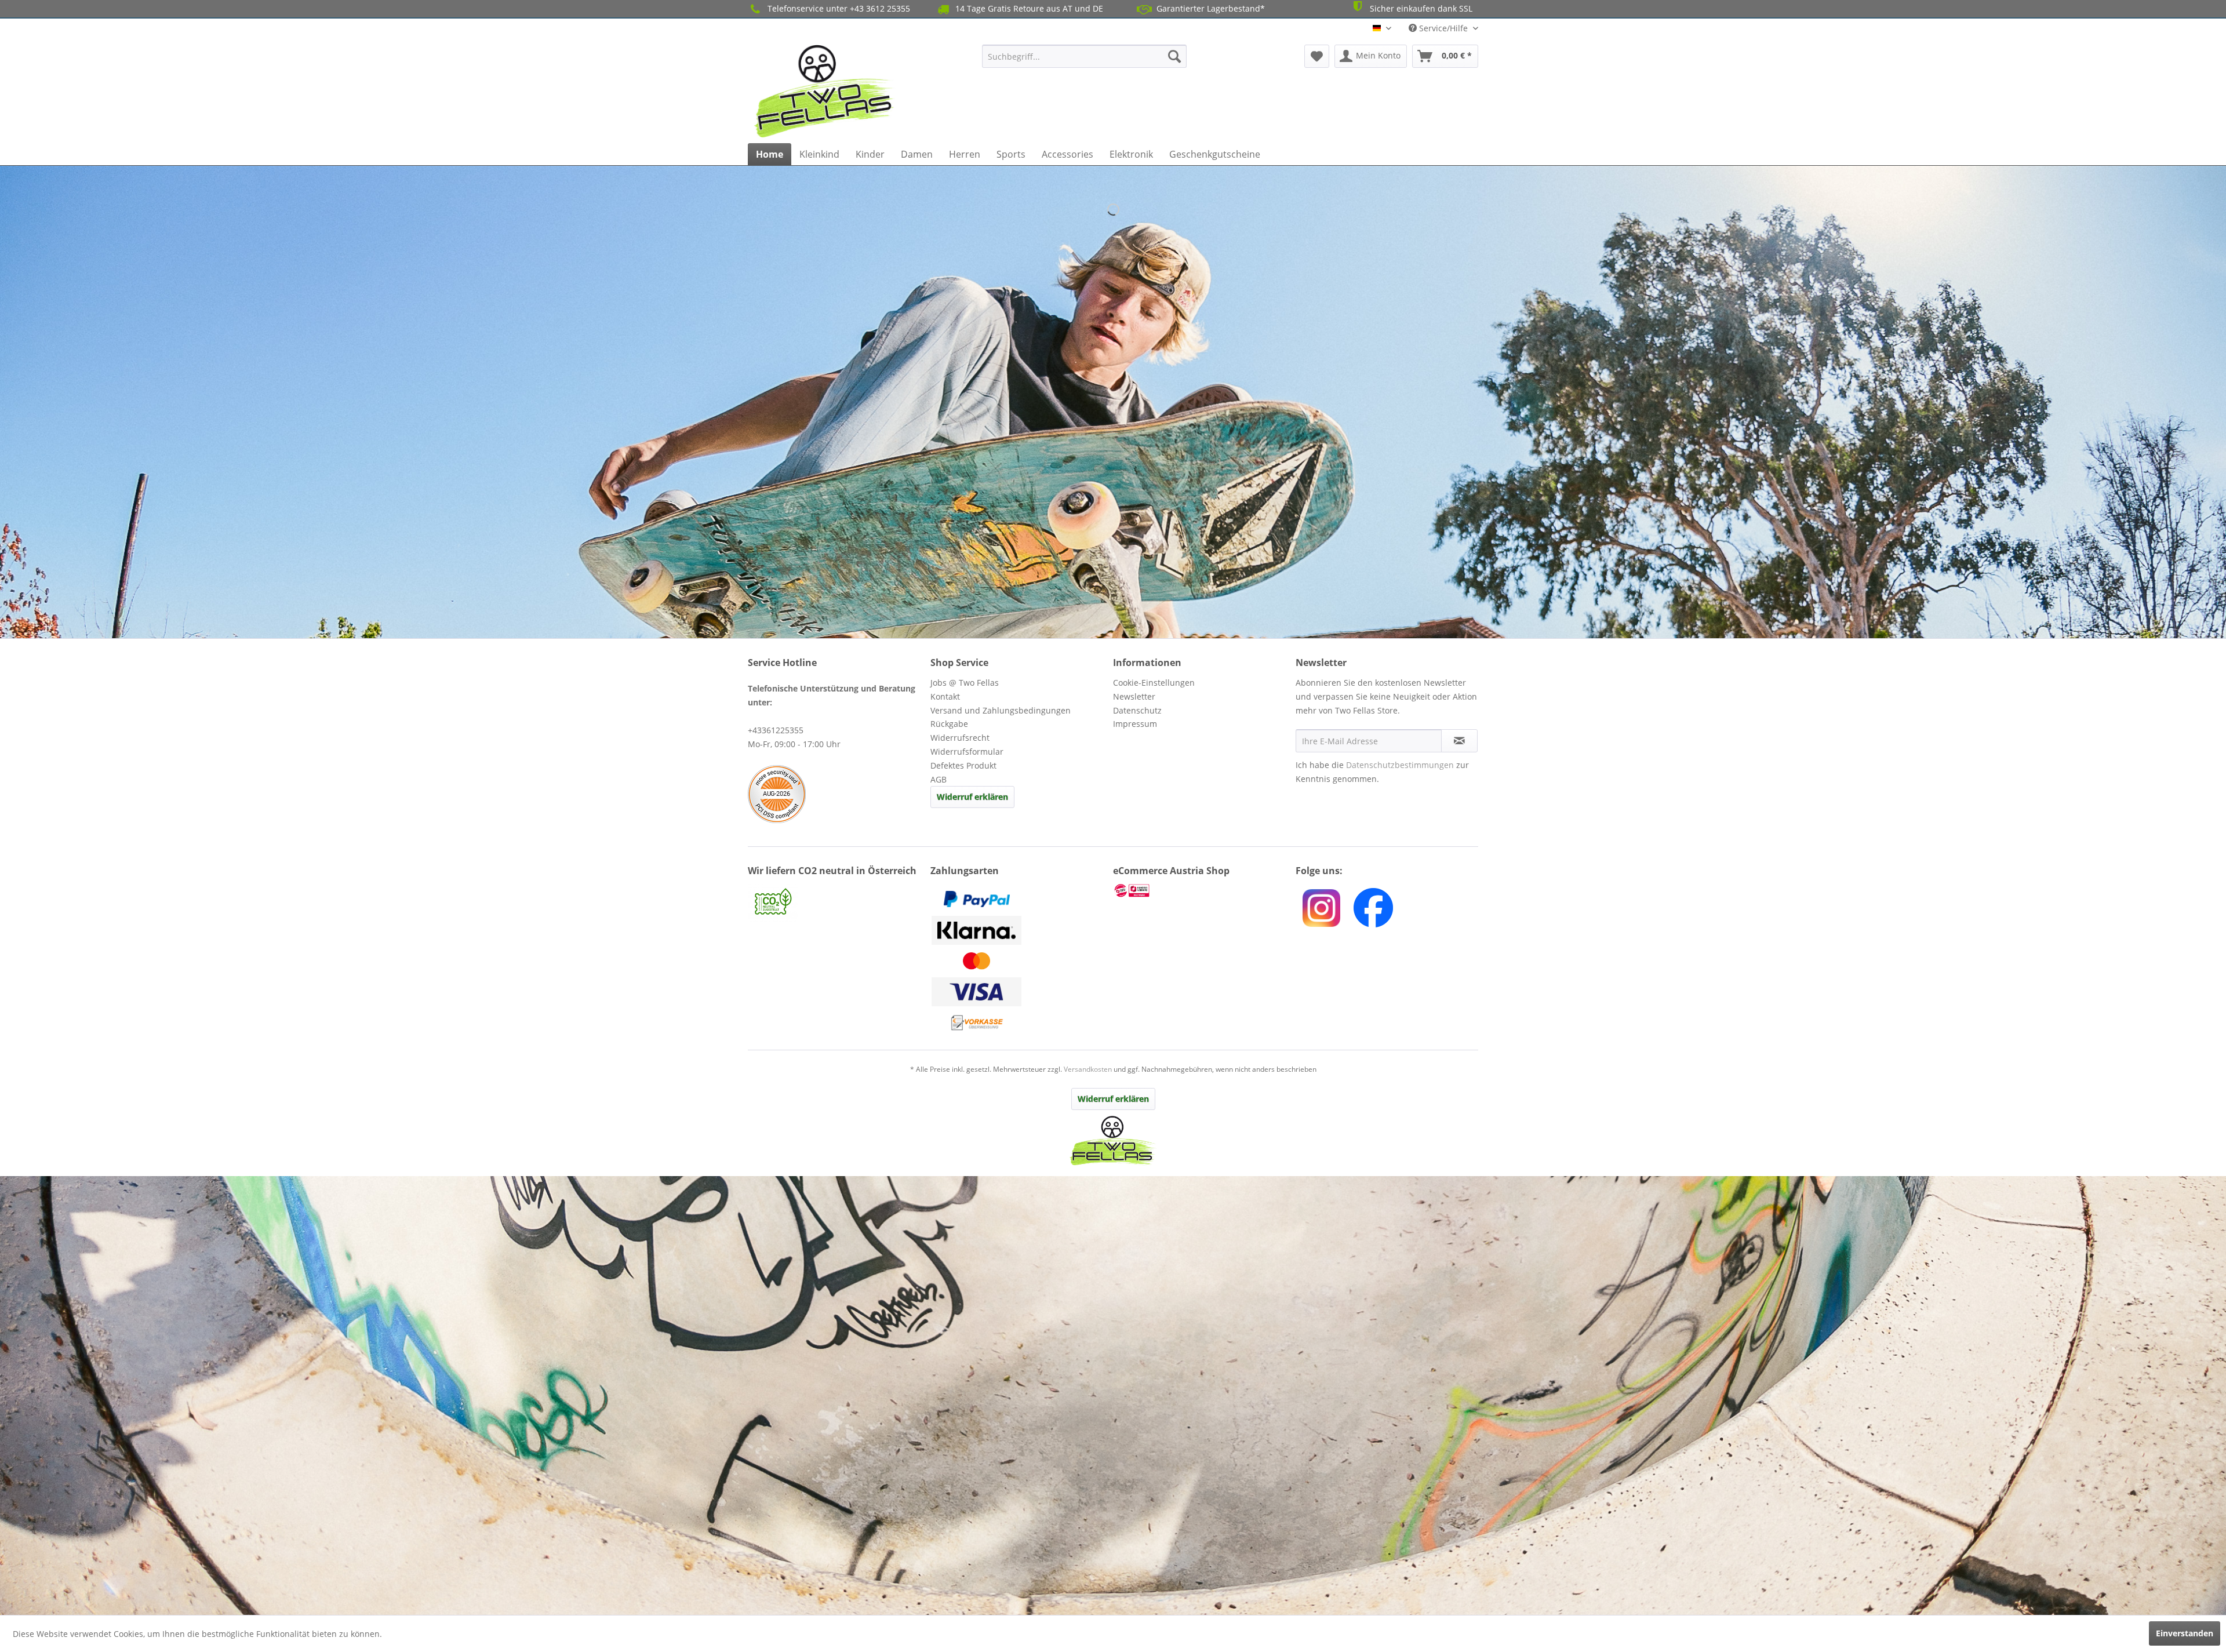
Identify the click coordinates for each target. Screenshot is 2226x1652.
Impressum (1135, 724)
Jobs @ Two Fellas (965, 683)
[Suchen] (1174, 56)
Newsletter (1134, 696)
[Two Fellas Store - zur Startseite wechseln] (825, 91)
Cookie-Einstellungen (1154, 683)
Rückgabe (949, 724)
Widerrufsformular (967, 752)
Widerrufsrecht (960, 738)
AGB (939, 779)
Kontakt (945, 696)
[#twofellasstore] (1321, 908)
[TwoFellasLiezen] (1373, 908)
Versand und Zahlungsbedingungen (1001, 710)
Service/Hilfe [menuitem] (1443, 28)
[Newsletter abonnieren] (1459, 741)
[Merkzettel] (1317, 56)
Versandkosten (1088, 1069)
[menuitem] (1084, 56)
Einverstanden (2185, 1633)
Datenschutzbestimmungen (1400, 765)
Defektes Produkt (963, 765)
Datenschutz (1137, 710)
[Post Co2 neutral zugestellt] (836, 903)
